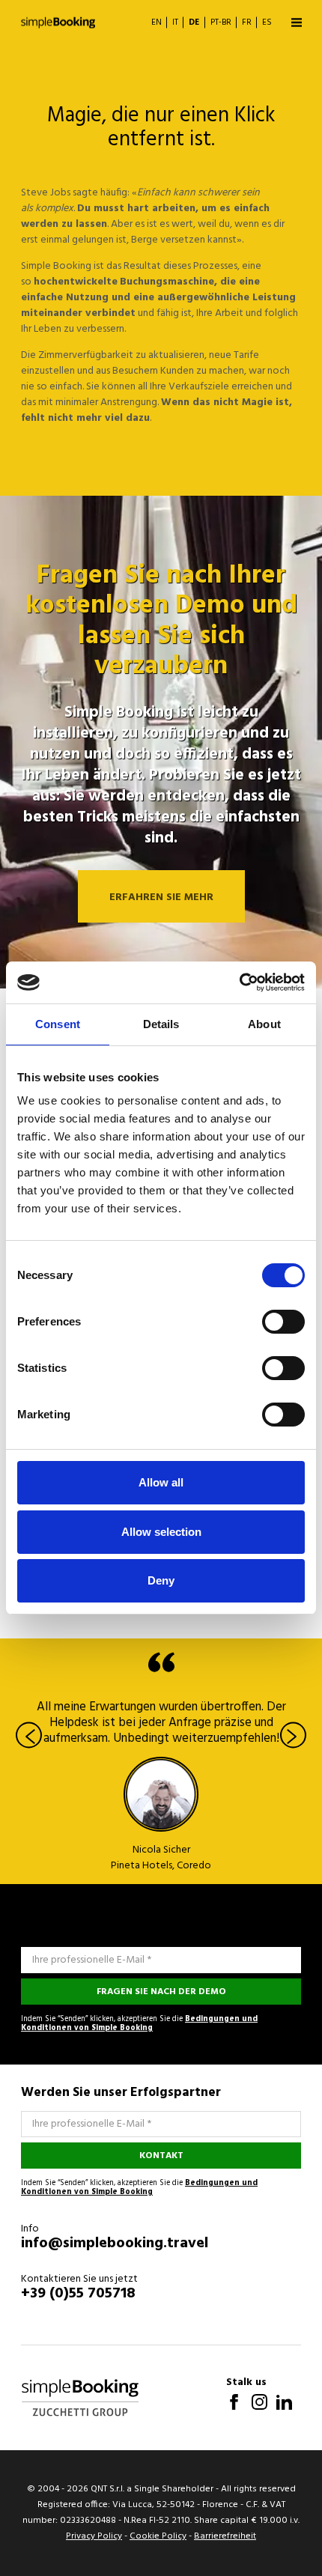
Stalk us (246, 2382)
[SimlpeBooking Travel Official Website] (58, 22)
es (267, 23)
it (175, 23)
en (157, 23)
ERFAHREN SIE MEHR (161, 897)
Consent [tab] (58, 1024)
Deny (161, 1580)
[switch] (283, 1322)
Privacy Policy (94, 2536)
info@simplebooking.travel (115, 2244)
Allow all (161, 1482)
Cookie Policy (158, 2536)
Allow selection (161, 1532)
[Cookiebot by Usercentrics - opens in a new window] (239, 982)
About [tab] (264, 1024)
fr (247, 23)
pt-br (221, 23)
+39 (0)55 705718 (78, 2294)
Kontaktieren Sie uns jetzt (79, 2279)
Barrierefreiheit (225, 2536)
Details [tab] (161, 1024)
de (194, 23)
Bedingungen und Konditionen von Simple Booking (139, 2024)
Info (30, 2229)
